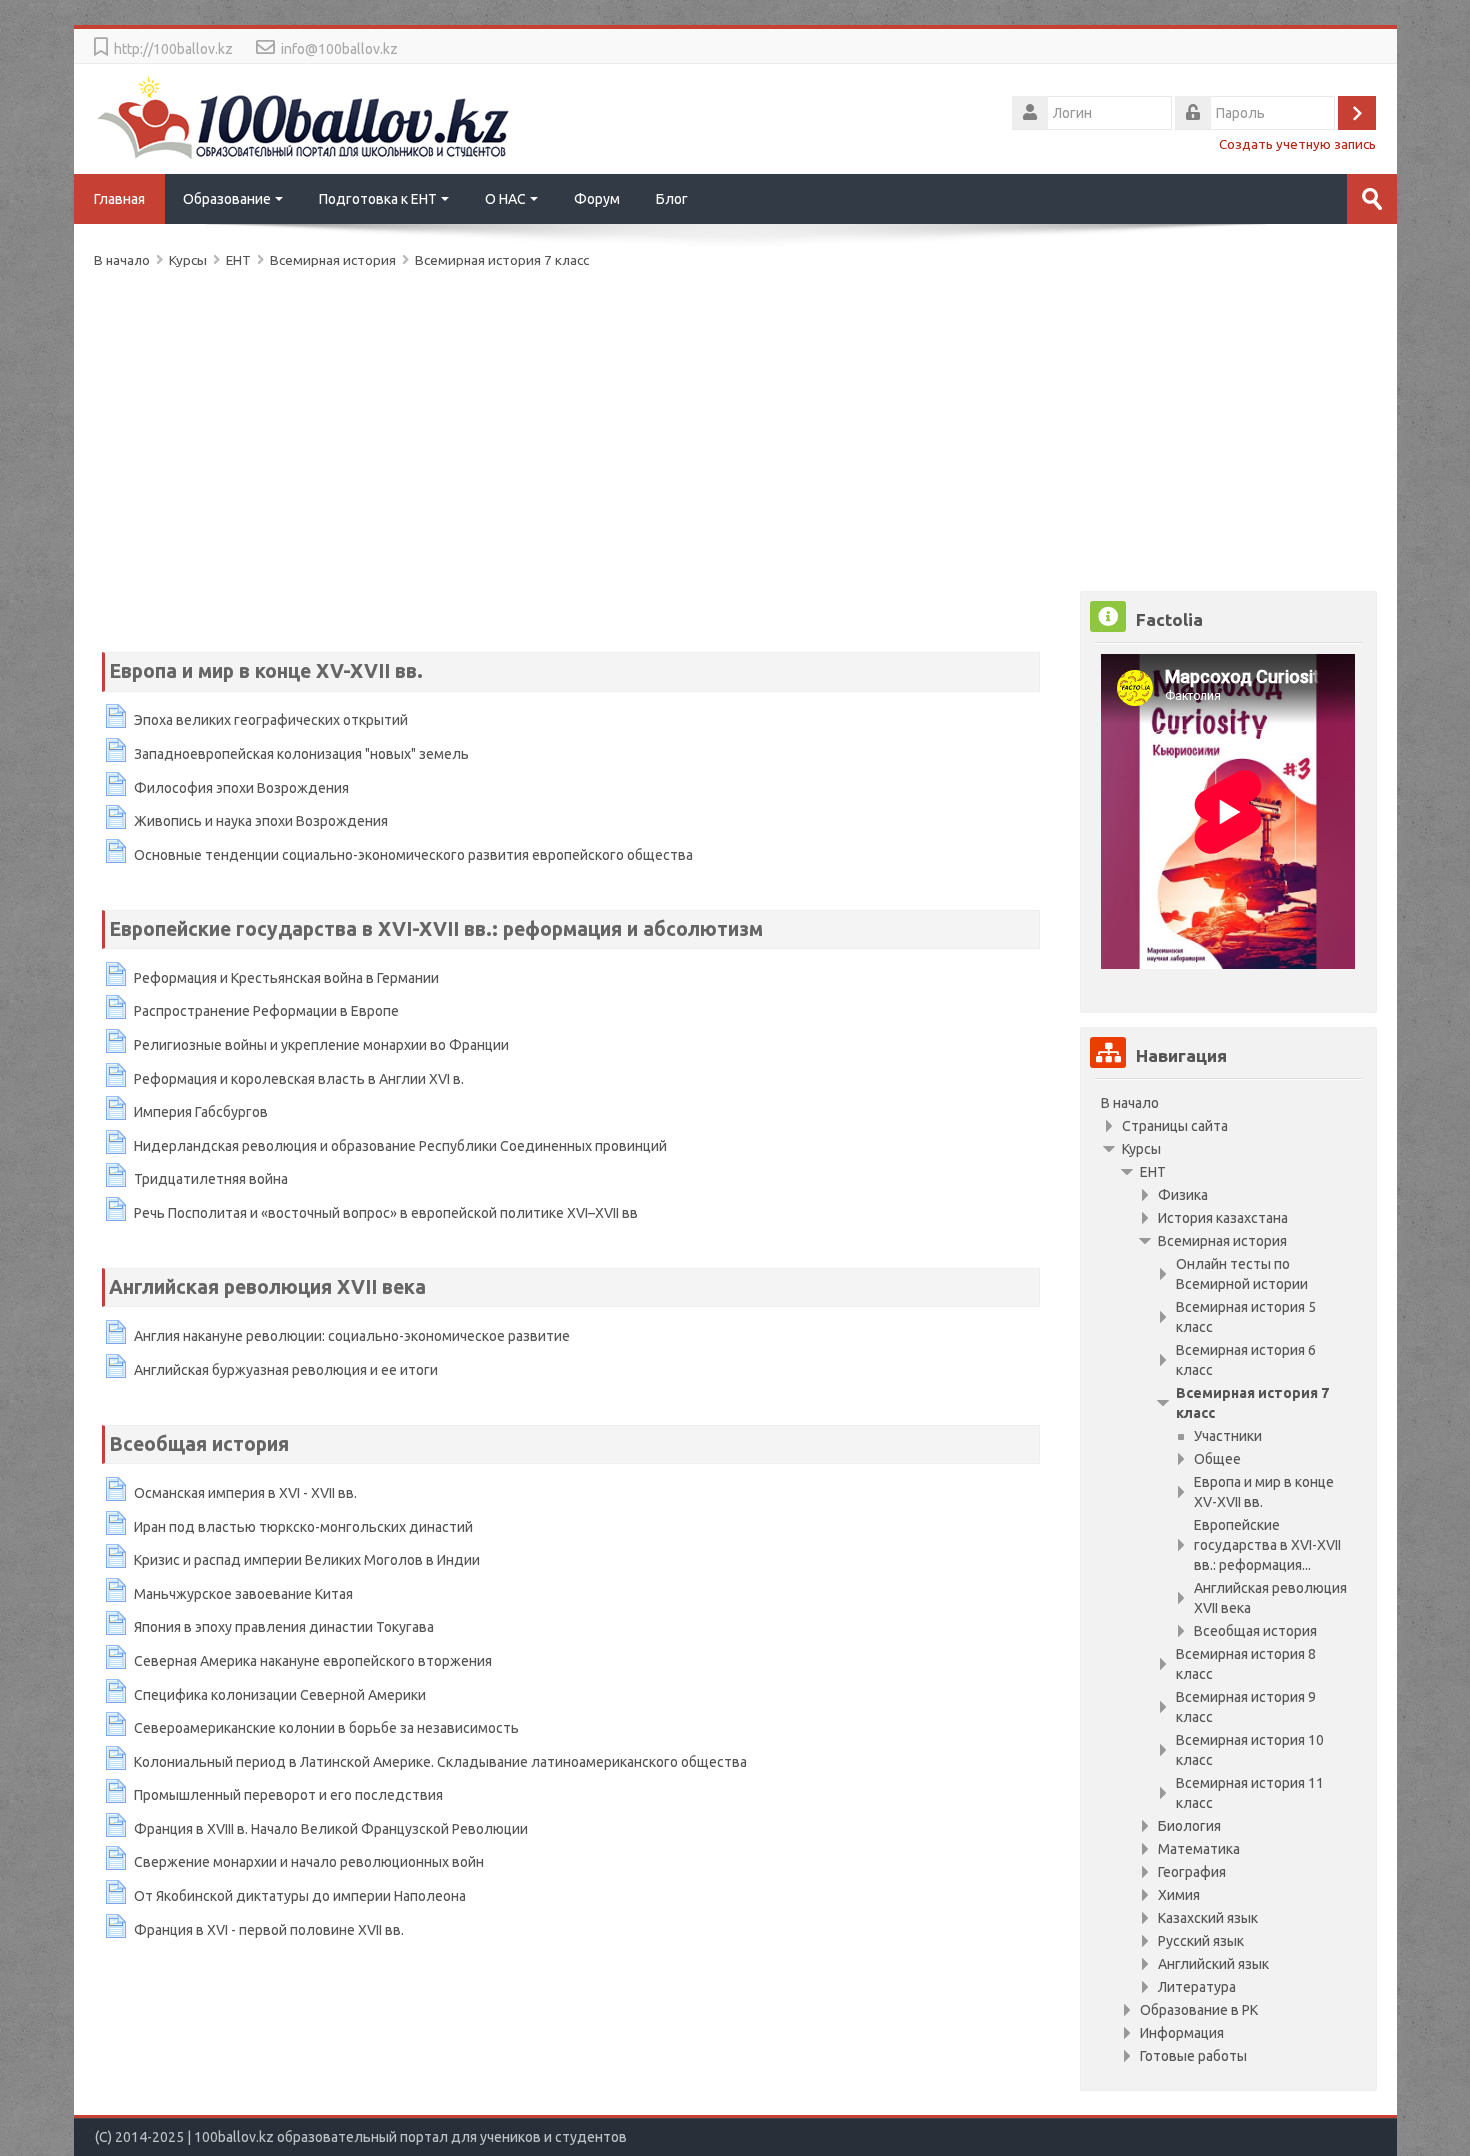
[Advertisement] (694, 426)
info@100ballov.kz (339, 49)
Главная (119, 199)
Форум (597, 199)
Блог (672, 199)
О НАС (505, 199)
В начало (1130, 1103)
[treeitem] (1228, 1103)
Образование (227, 199)
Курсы (1141, 1149)
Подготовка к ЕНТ (378, 199)
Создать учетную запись (1297, 144)
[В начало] (304, 117)
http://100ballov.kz (173, 49)
